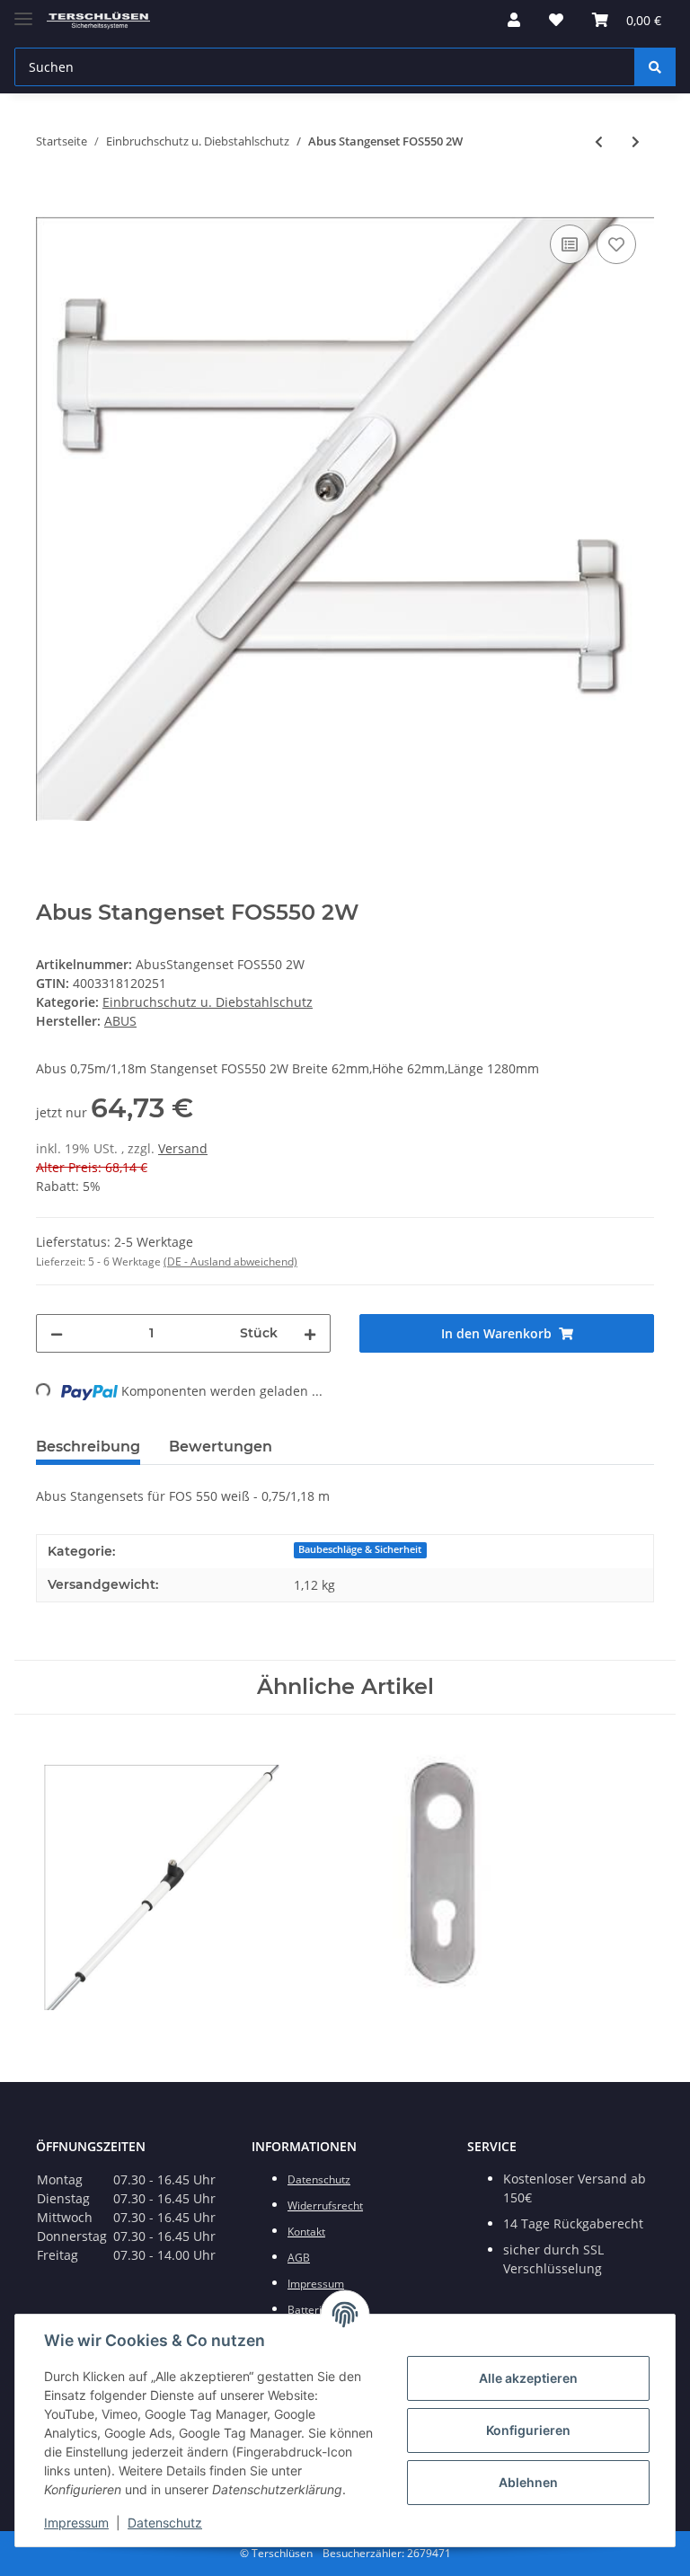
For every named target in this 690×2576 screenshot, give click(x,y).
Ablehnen (528, 2482)
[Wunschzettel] (556, 20)
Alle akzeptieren (528, 2378)
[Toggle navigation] (23, 11)
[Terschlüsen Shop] (98, 20)
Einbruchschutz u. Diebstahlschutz (208, 1002)
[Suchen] (655, 67)
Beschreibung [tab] (88, 1447)
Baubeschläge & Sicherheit (360, 1549)
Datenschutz (165, 2523)
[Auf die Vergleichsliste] (570, 244)
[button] (514, 20)
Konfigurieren (528, 2430)
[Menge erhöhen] (310, 1333)
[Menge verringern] (57, 1333)
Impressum (76, 2523)
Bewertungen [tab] (221, 1447)
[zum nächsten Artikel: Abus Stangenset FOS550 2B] (636, 141)
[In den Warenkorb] (50, 200)
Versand (183, 1148)
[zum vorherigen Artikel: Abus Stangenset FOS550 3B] (599, 141)
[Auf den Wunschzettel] (616, 244)
